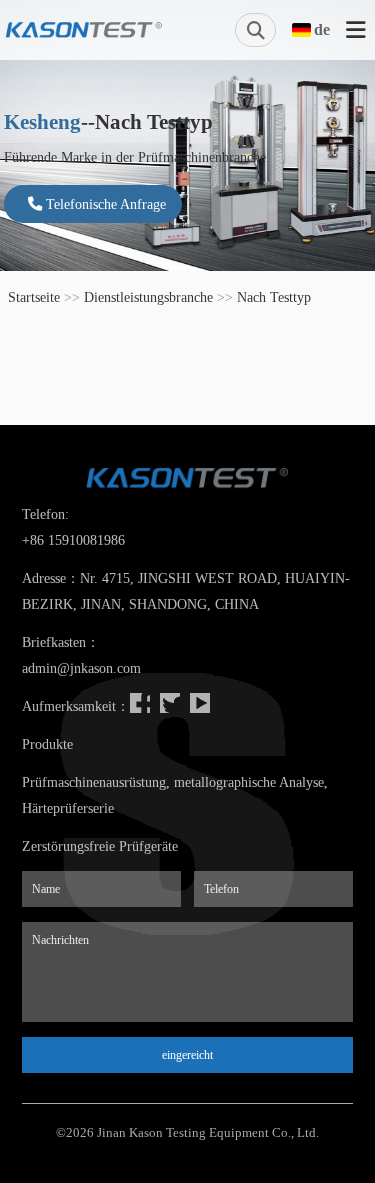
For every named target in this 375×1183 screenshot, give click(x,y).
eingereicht (187, 1055)
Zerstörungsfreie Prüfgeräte (100, 846)
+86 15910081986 (73, 540)
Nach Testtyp (274, 297)
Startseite (34, 297)
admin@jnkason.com (81, 668)
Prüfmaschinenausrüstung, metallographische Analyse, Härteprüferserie (175, 795)
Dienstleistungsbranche (148, 297)
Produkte (47, 744)
